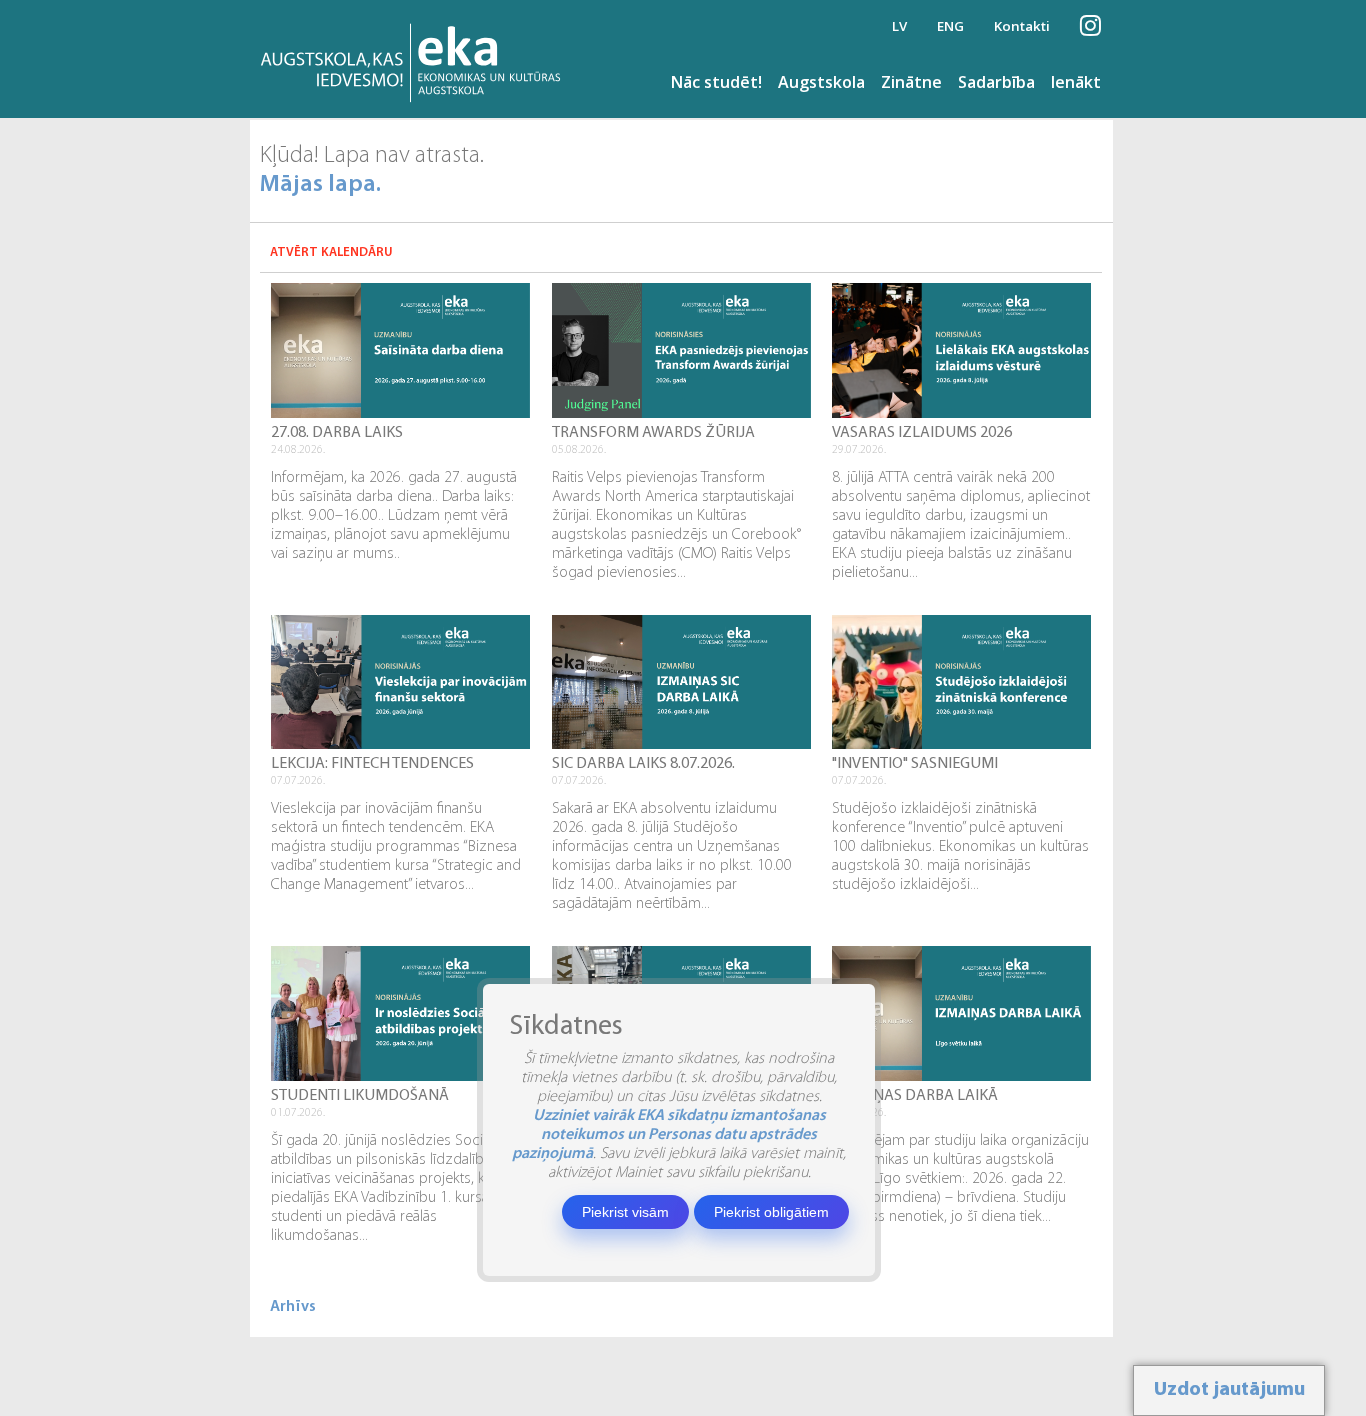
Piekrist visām (625, 1212)
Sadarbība (996, 82)
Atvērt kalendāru (331, 252)
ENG (950, 26)
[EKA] (416, 59)
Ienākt (1076, 82)
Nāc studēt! (716, 82)
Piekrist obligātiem (771, 1212)
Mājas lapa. (320, 185)
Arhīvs (293, 1307)
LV (899, 26)
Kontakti (1022, 26)
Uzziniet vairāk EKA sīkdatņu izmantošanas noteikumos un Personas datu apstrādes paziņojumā (669, 1135)
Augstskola (821, 82)
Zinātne (911, 82)
